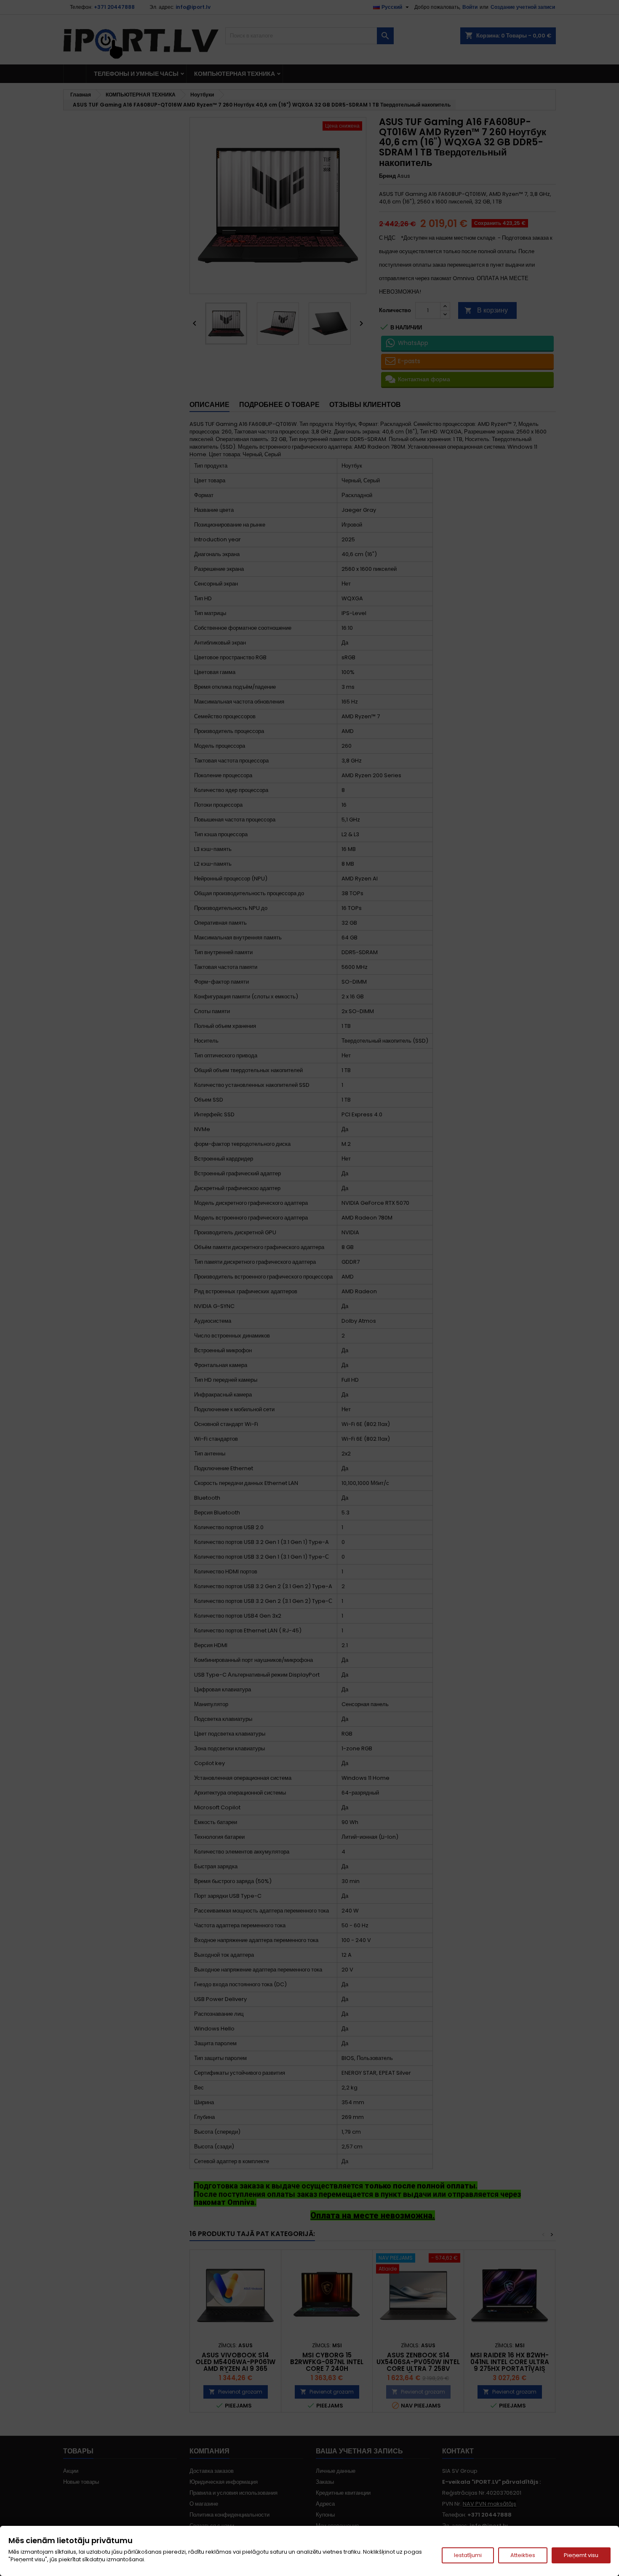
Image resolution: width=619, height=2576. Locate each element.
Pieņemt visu (581, 2555)
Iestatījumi (468, 2555)
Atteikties (523, 2555)
